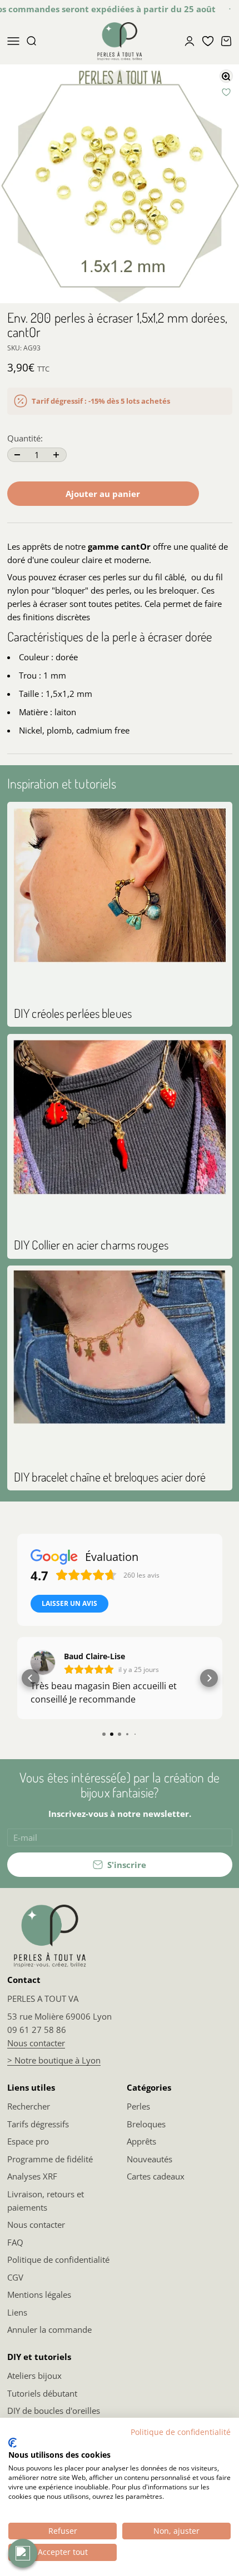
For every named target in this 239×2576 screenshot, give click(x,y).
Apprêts (141, 2141)
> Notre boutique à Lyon (54, 2060)
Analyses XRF (32, 2176)
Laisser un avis (69, 1603)
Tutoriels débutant (42, 2393)
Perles (138, 2106)
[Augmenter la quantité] (56, 455)
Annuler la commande (49, 2329)
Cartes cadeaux (156, 2176)
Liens (17, 2312)
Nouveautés (150, 2159)
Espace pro (28, 2141)
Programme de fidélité (50, 2159)
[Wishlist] (208, 41)
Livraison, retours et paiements (46, 2201)
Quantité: (25, 438)
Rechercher (29, 2106)
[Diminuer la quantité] (18, 455)
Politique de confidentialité (58, 2259)
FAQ (15, 2242)
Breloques (146, 2124)
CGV (15, 2277)
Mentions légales (39, 2294)
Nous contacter (36, 2043)
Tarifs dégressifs (38, 2124)
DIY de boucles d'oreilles (54, 2411)
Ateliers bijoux (34, 2376)
